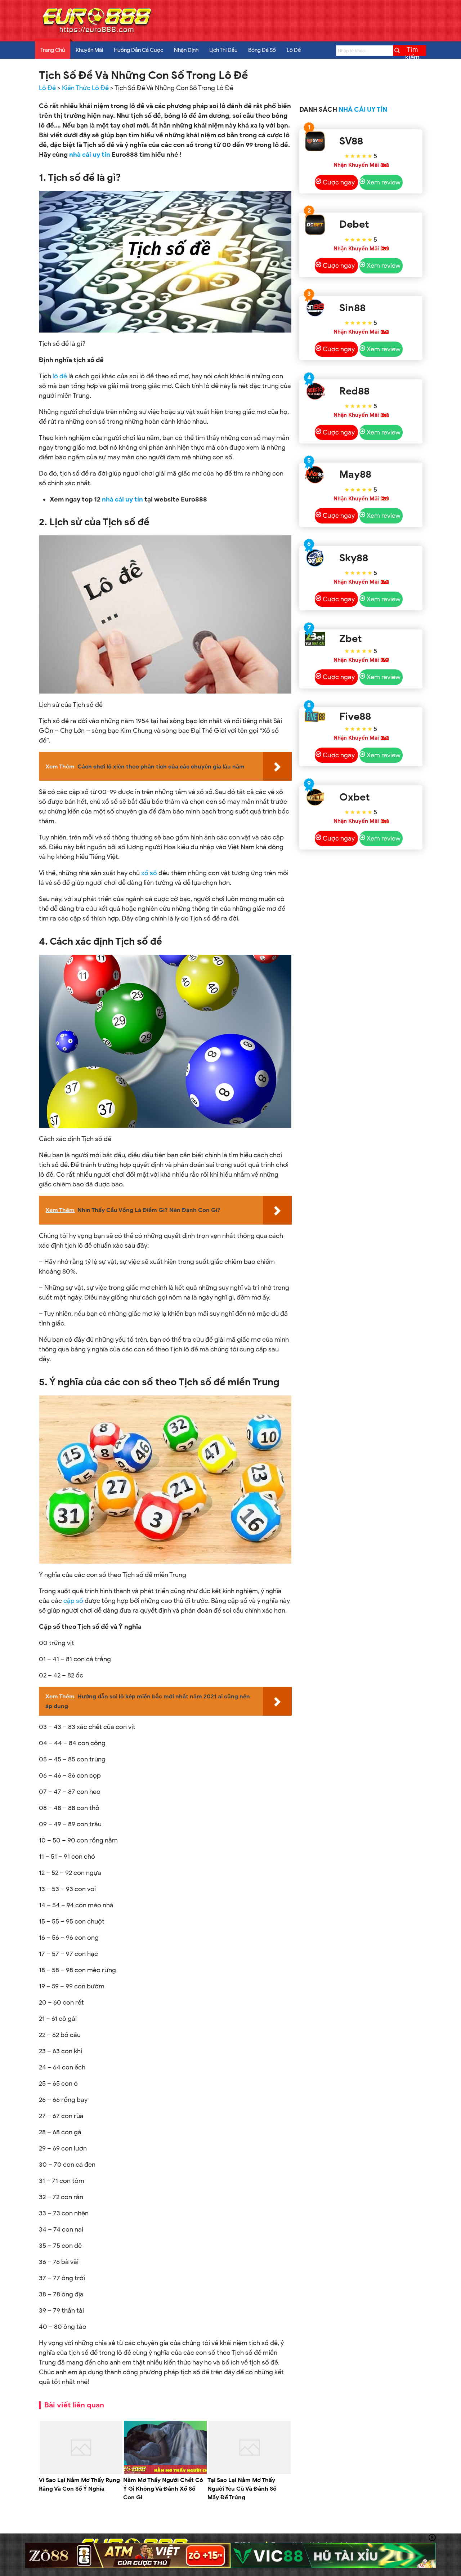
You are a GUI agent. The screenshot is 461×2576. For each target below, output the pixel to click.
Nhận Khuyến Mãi (356, 165)
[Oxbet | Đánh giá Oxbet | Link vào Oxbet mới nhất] (315, 797)
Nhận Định (186, 50)
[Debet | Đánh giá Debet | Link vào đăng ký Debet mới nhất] (315, 225)
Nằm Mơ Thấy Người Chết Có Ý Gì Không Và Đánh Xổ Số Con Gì (163, 2489)
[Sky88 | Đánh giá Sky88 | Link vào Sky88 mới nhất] (315, 558)
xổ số (149, 873)
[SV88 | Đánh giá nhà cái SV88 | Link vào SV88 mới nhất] (315, 141)
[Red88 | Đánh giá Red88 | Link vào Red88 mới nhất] (315, 391)
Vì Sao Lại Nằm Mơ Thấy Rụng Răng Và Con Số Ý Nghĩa (79, 2484)
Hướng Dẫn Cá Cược (138, 50)
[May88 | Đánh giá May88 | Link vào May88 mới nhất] (315, 475)
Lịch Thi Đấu (223, 50)
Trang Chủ (53, 50)
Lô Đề (294, 50)
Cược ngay (339, 182)
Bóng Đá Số (262, 50)
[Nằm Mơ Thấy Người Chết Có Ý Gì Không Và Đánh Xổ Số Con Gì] (165, 2473)
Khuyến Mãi (89, 50)
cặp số (73, 1601)
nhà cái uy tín (122, 499)
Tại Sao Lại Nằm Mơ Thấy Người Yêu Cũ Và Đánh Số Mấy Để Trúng (242, 2489)
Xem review (384, 182)
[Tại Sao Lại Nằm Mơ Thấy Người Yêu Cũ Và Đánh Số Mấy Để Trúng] (250, 2473)
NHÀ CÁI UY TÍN (363, 110)
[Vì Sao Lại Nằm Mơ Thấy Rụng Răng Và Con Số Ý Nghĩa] (81, 2473)
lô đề (60, 376)
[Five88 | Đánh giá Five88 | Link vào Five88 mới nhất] (315, 717)
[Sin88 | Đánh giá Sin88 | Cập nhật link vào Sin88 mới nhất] (315, 308)
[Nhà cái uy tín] (97, 33)
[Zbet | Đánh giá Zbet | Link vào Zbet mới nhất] (315, 639)
